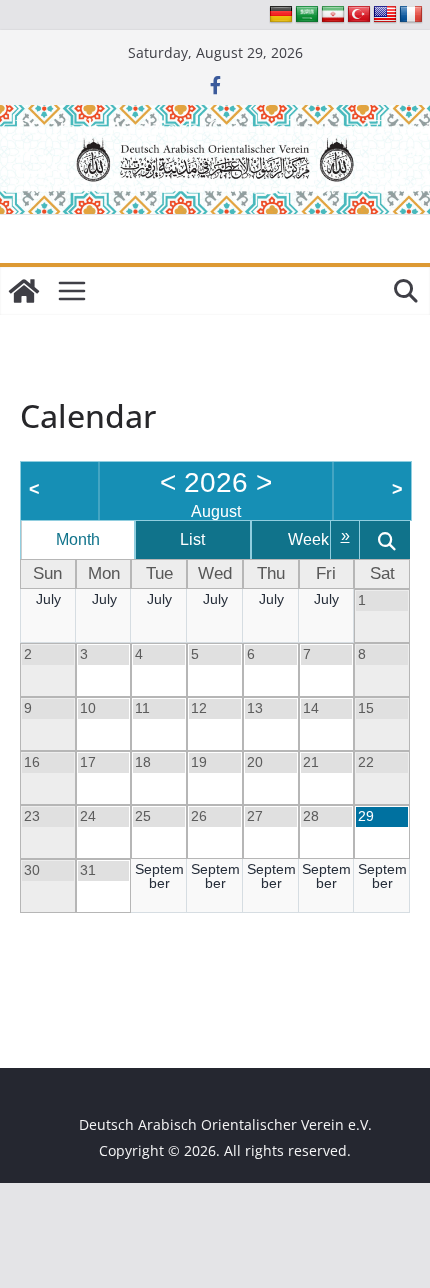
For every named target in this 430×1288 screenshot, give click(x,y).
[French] (411, 15)
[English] (385, 15)
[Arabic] (307, 15)
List (192, 539)
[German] (281, 15)
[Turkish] (359, 15)
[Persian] (333, 15)
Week (308, 539)
